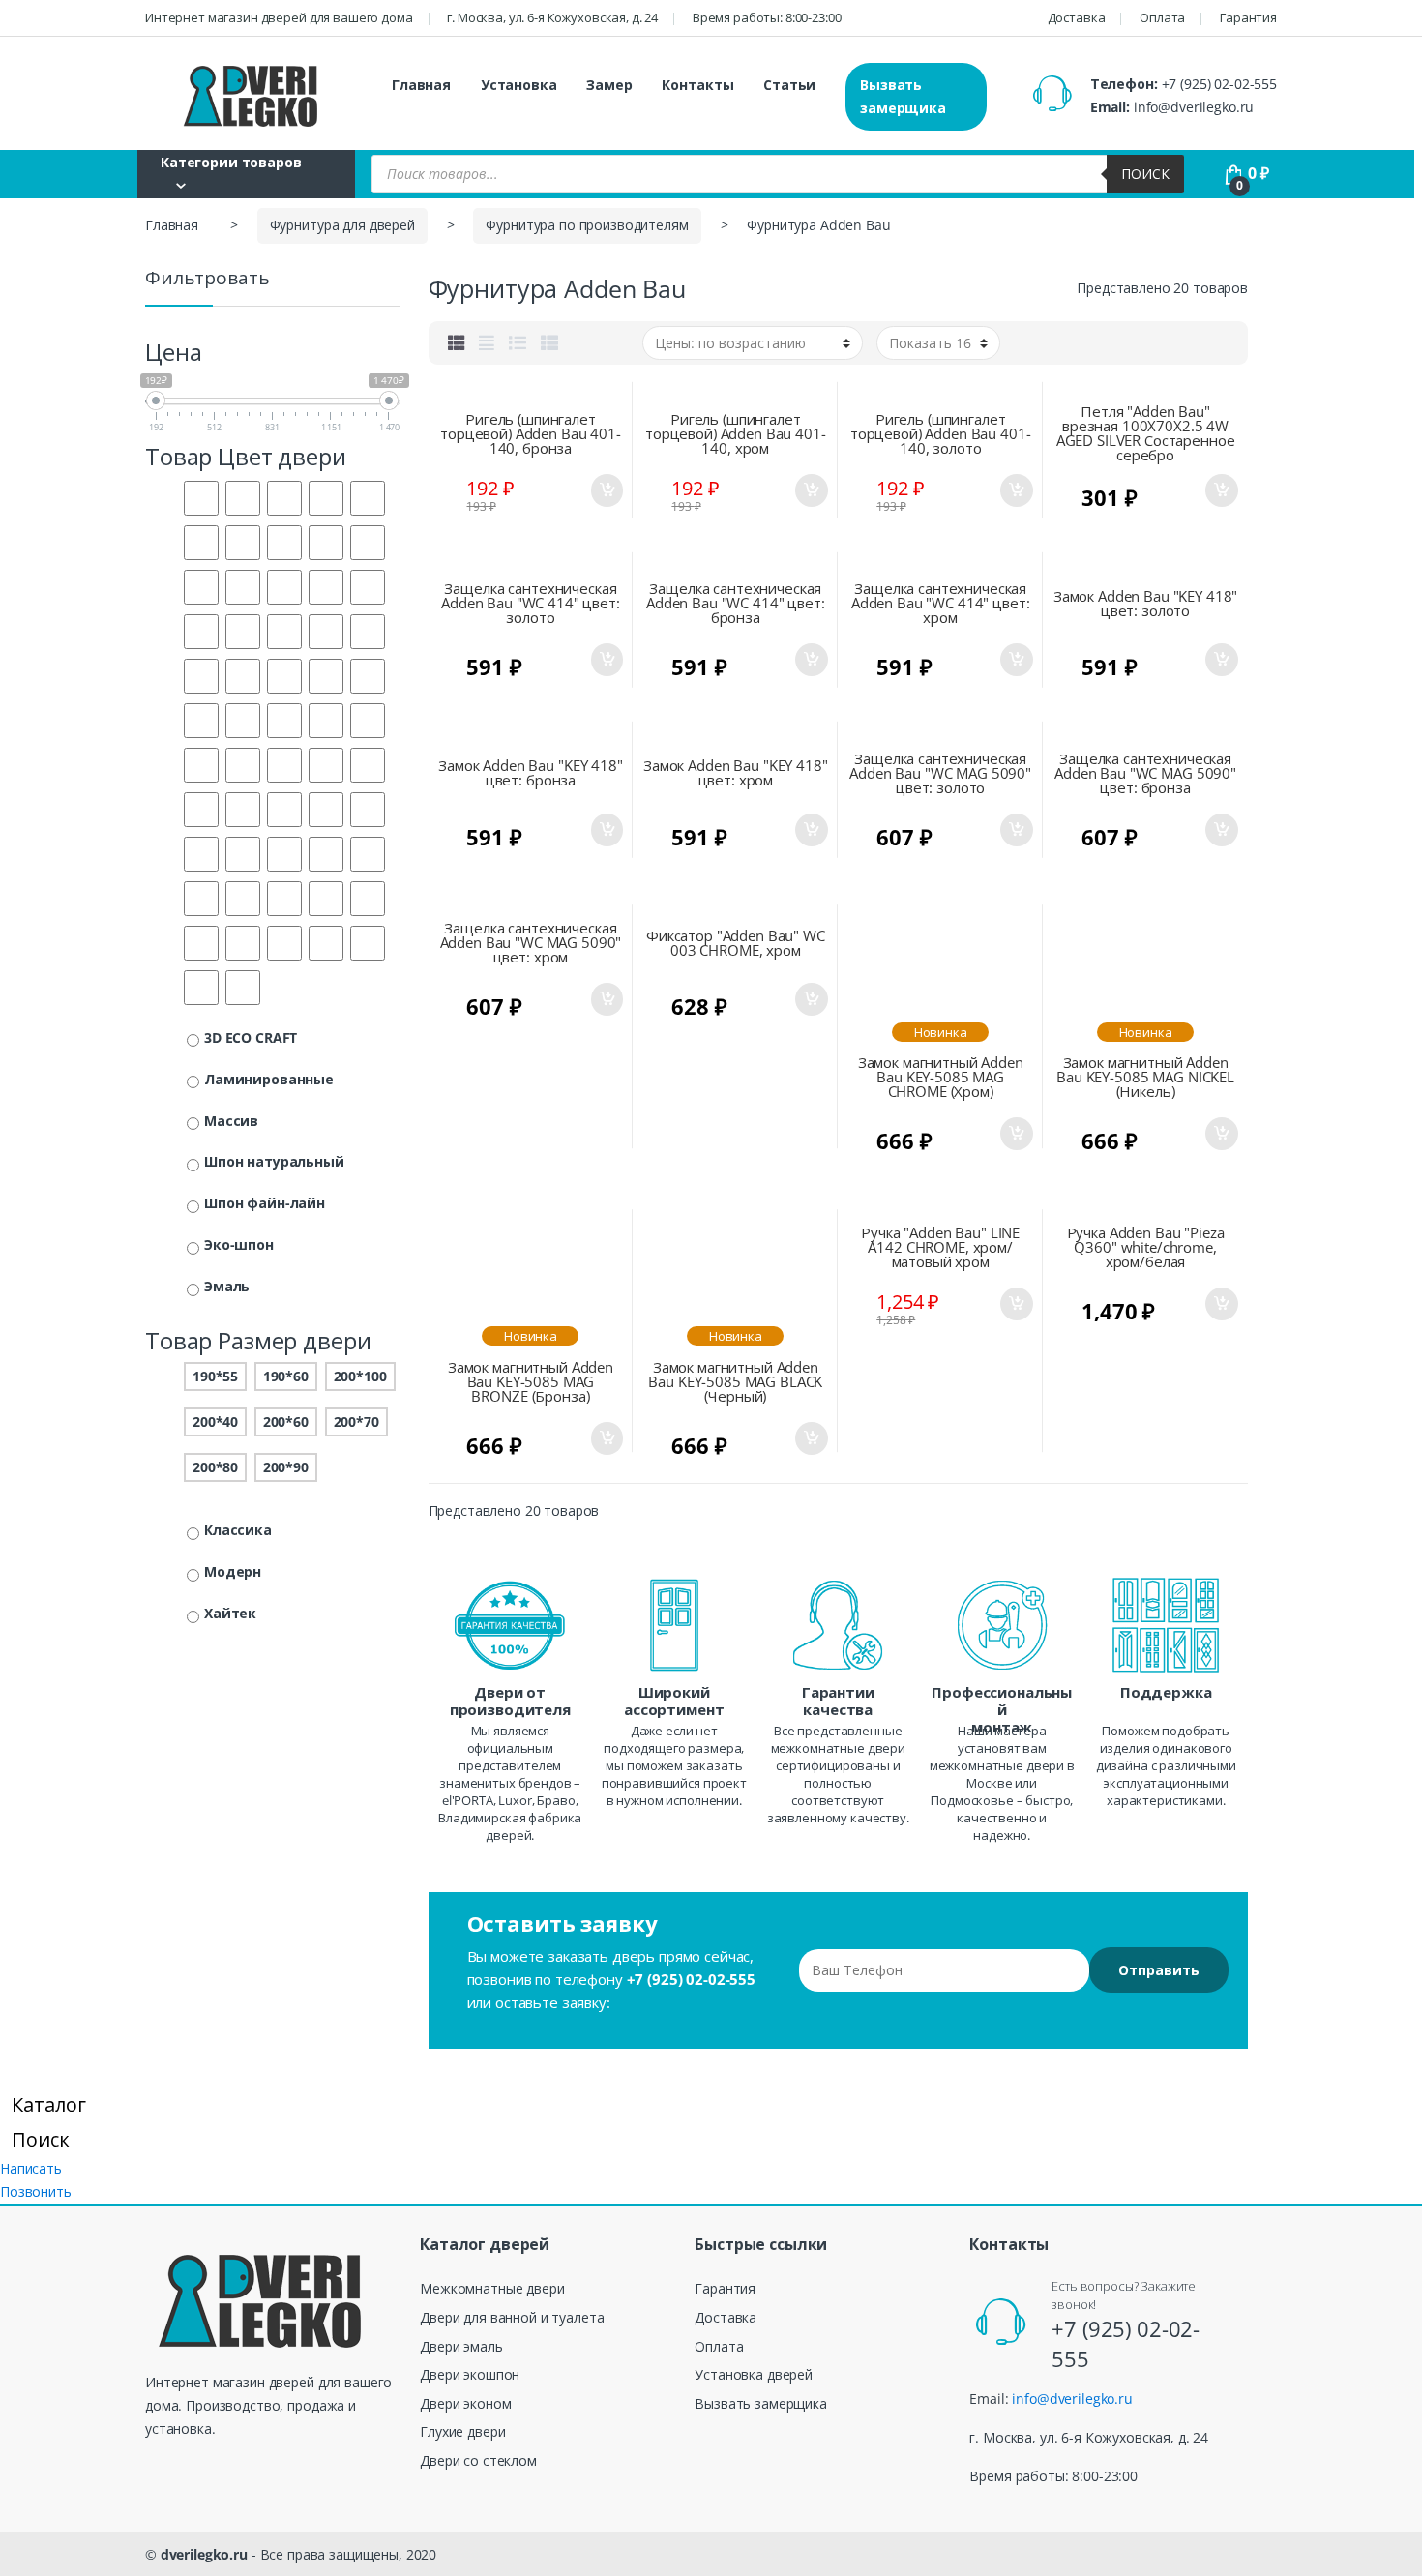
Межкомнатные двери (492, 2288)
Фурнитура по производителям (587, 225)
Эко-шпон (239, 1244)
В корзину (606, 490)
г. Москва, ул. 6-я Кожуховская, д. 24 (552, 17)
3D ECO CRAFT (251, 1037)
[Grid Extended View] (487, 342)
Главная (421, 85)
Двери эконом (465, 2403)
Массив (231, 1121)
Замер (609, 85)
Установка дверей (754, 2374)
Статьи (789, 85)
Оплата (1162, 17)
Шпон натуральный (274, 1161)
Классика (238, 1530)
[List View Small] (549, 342)
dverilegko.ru (204, 2554)
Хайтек (230, 1613)
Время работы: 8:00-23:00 (767, 17)
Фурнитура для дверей (342, 225)
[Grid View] (457, 342)
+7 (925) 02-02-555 (1219, 84)
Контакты (697, 85)
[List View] (518, 342)
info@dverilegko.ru (1194, 107)
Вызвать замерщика (903, 96)
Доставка (1077, 17)
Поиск (1145, 174)
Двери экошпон (470, 2374)
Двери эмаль (461, 2346)
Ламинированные (269, 1079)
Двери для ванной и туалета (512, 2317)
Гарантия (1248, 17)
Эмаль (227, 1286)
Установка (519, 85)
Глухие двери (462, 2431)
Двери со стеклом (478, 2460)
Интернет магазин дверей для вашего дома (279, 17)
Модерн (233, 1571)
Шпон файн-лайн (265, 1203)
